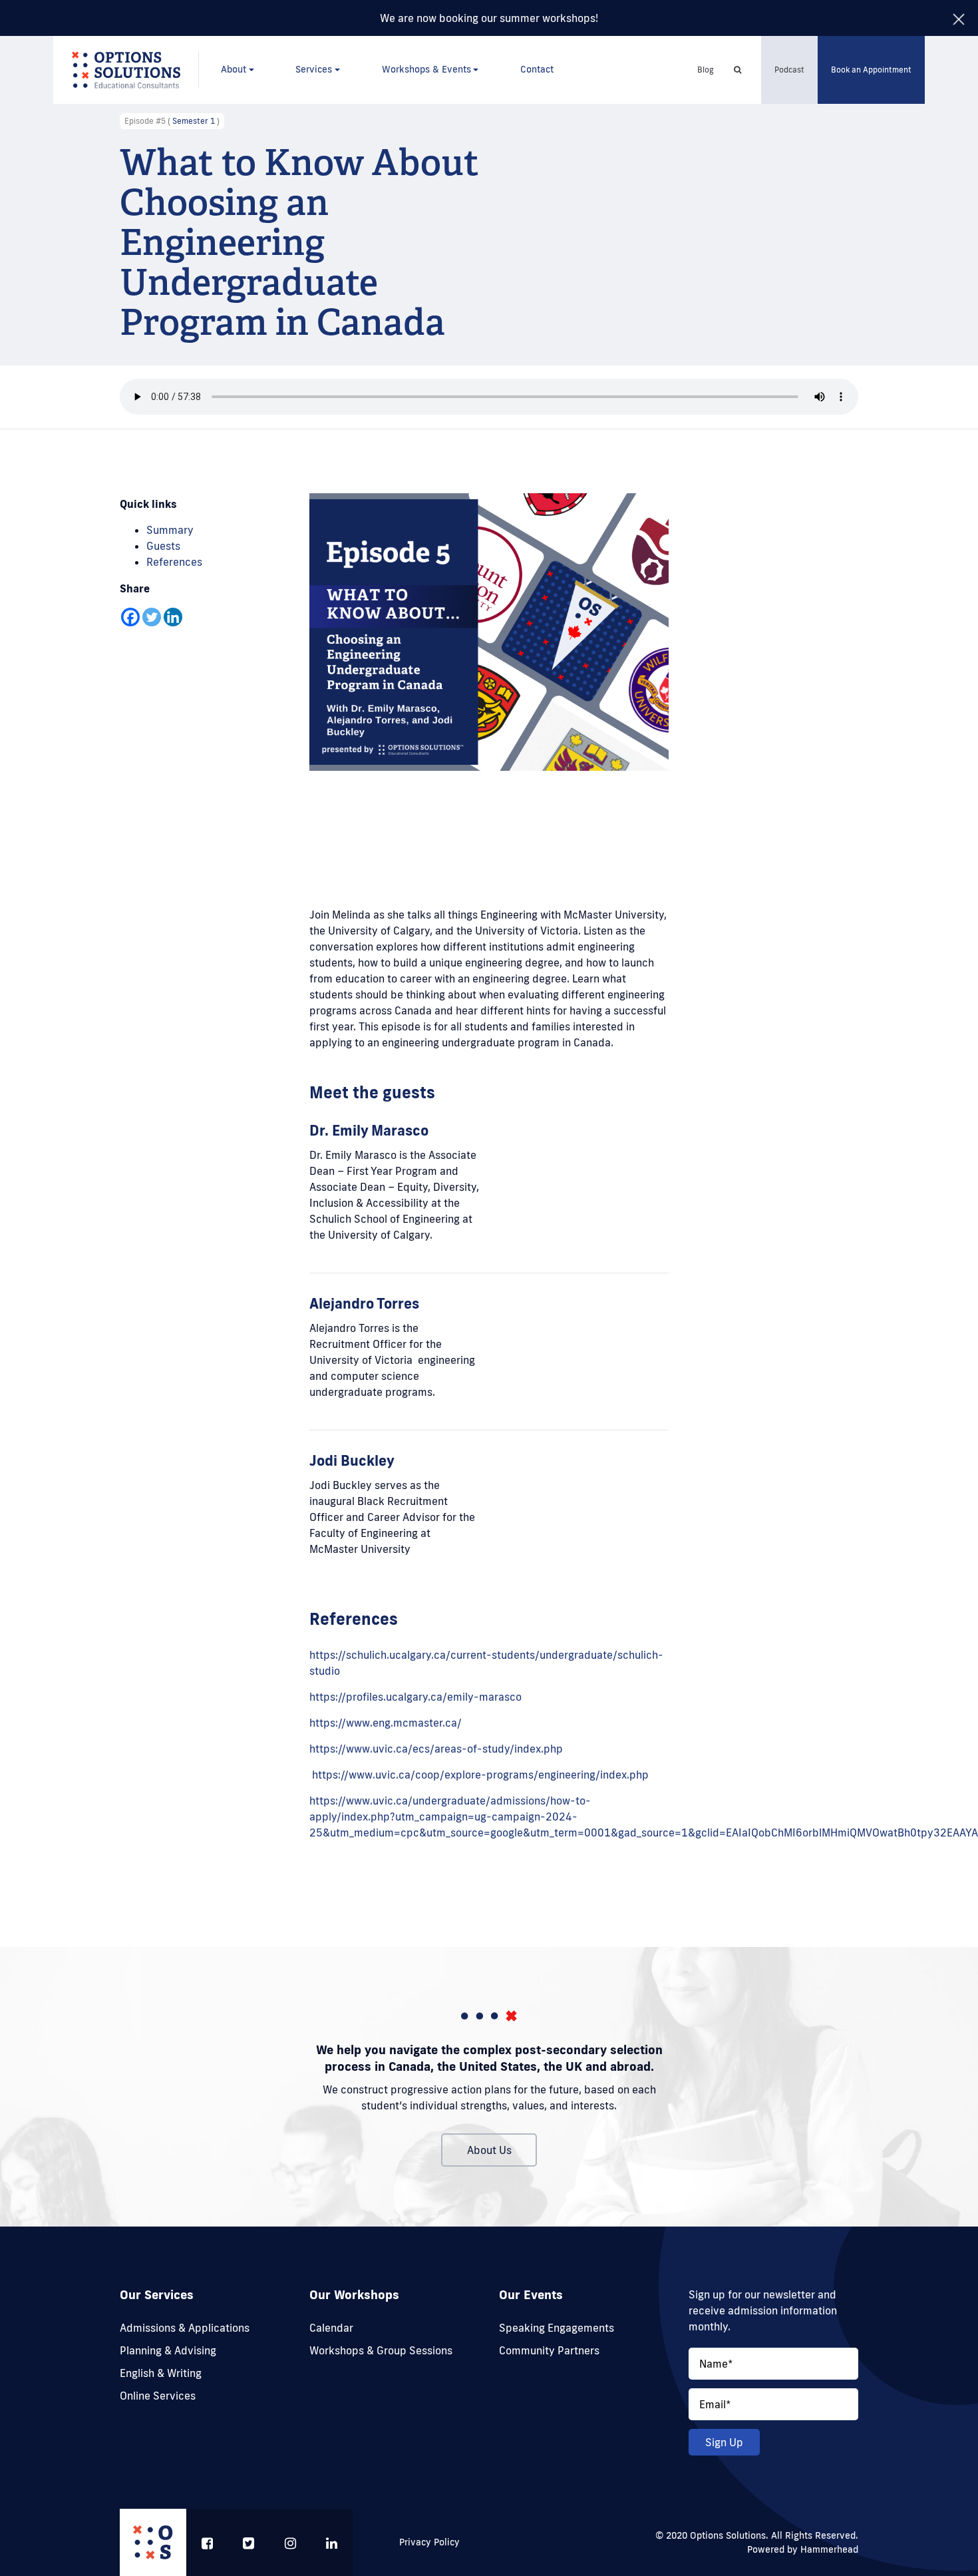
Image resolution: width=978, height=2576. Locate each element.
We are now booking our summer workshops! (489, 18)
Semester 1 (194, 121)
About (234, 69)
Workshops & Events (426, 69)
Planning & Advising (168, 2350)
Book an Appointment (871, 70)
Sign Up (724, 2442)
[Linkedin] (173, 617)
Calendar (331, 2328)
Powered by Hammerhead (803, 2549)
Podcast (789, 70)
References (174, 562)
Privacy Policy (429, 2542)
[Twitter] (152, 617)
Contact (537, 69)
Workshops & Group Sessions (381, 2350)
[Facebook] (130, 617)
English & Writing (161, 2373)
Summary (170, 530)
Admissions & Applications (185, 2328)
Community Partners (549, 2350)
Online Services (158, 2396)
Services (314, 69)
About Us (489, 2150)
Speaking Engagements (557, 2328)
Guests (163, 546)
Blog (706, 70)
